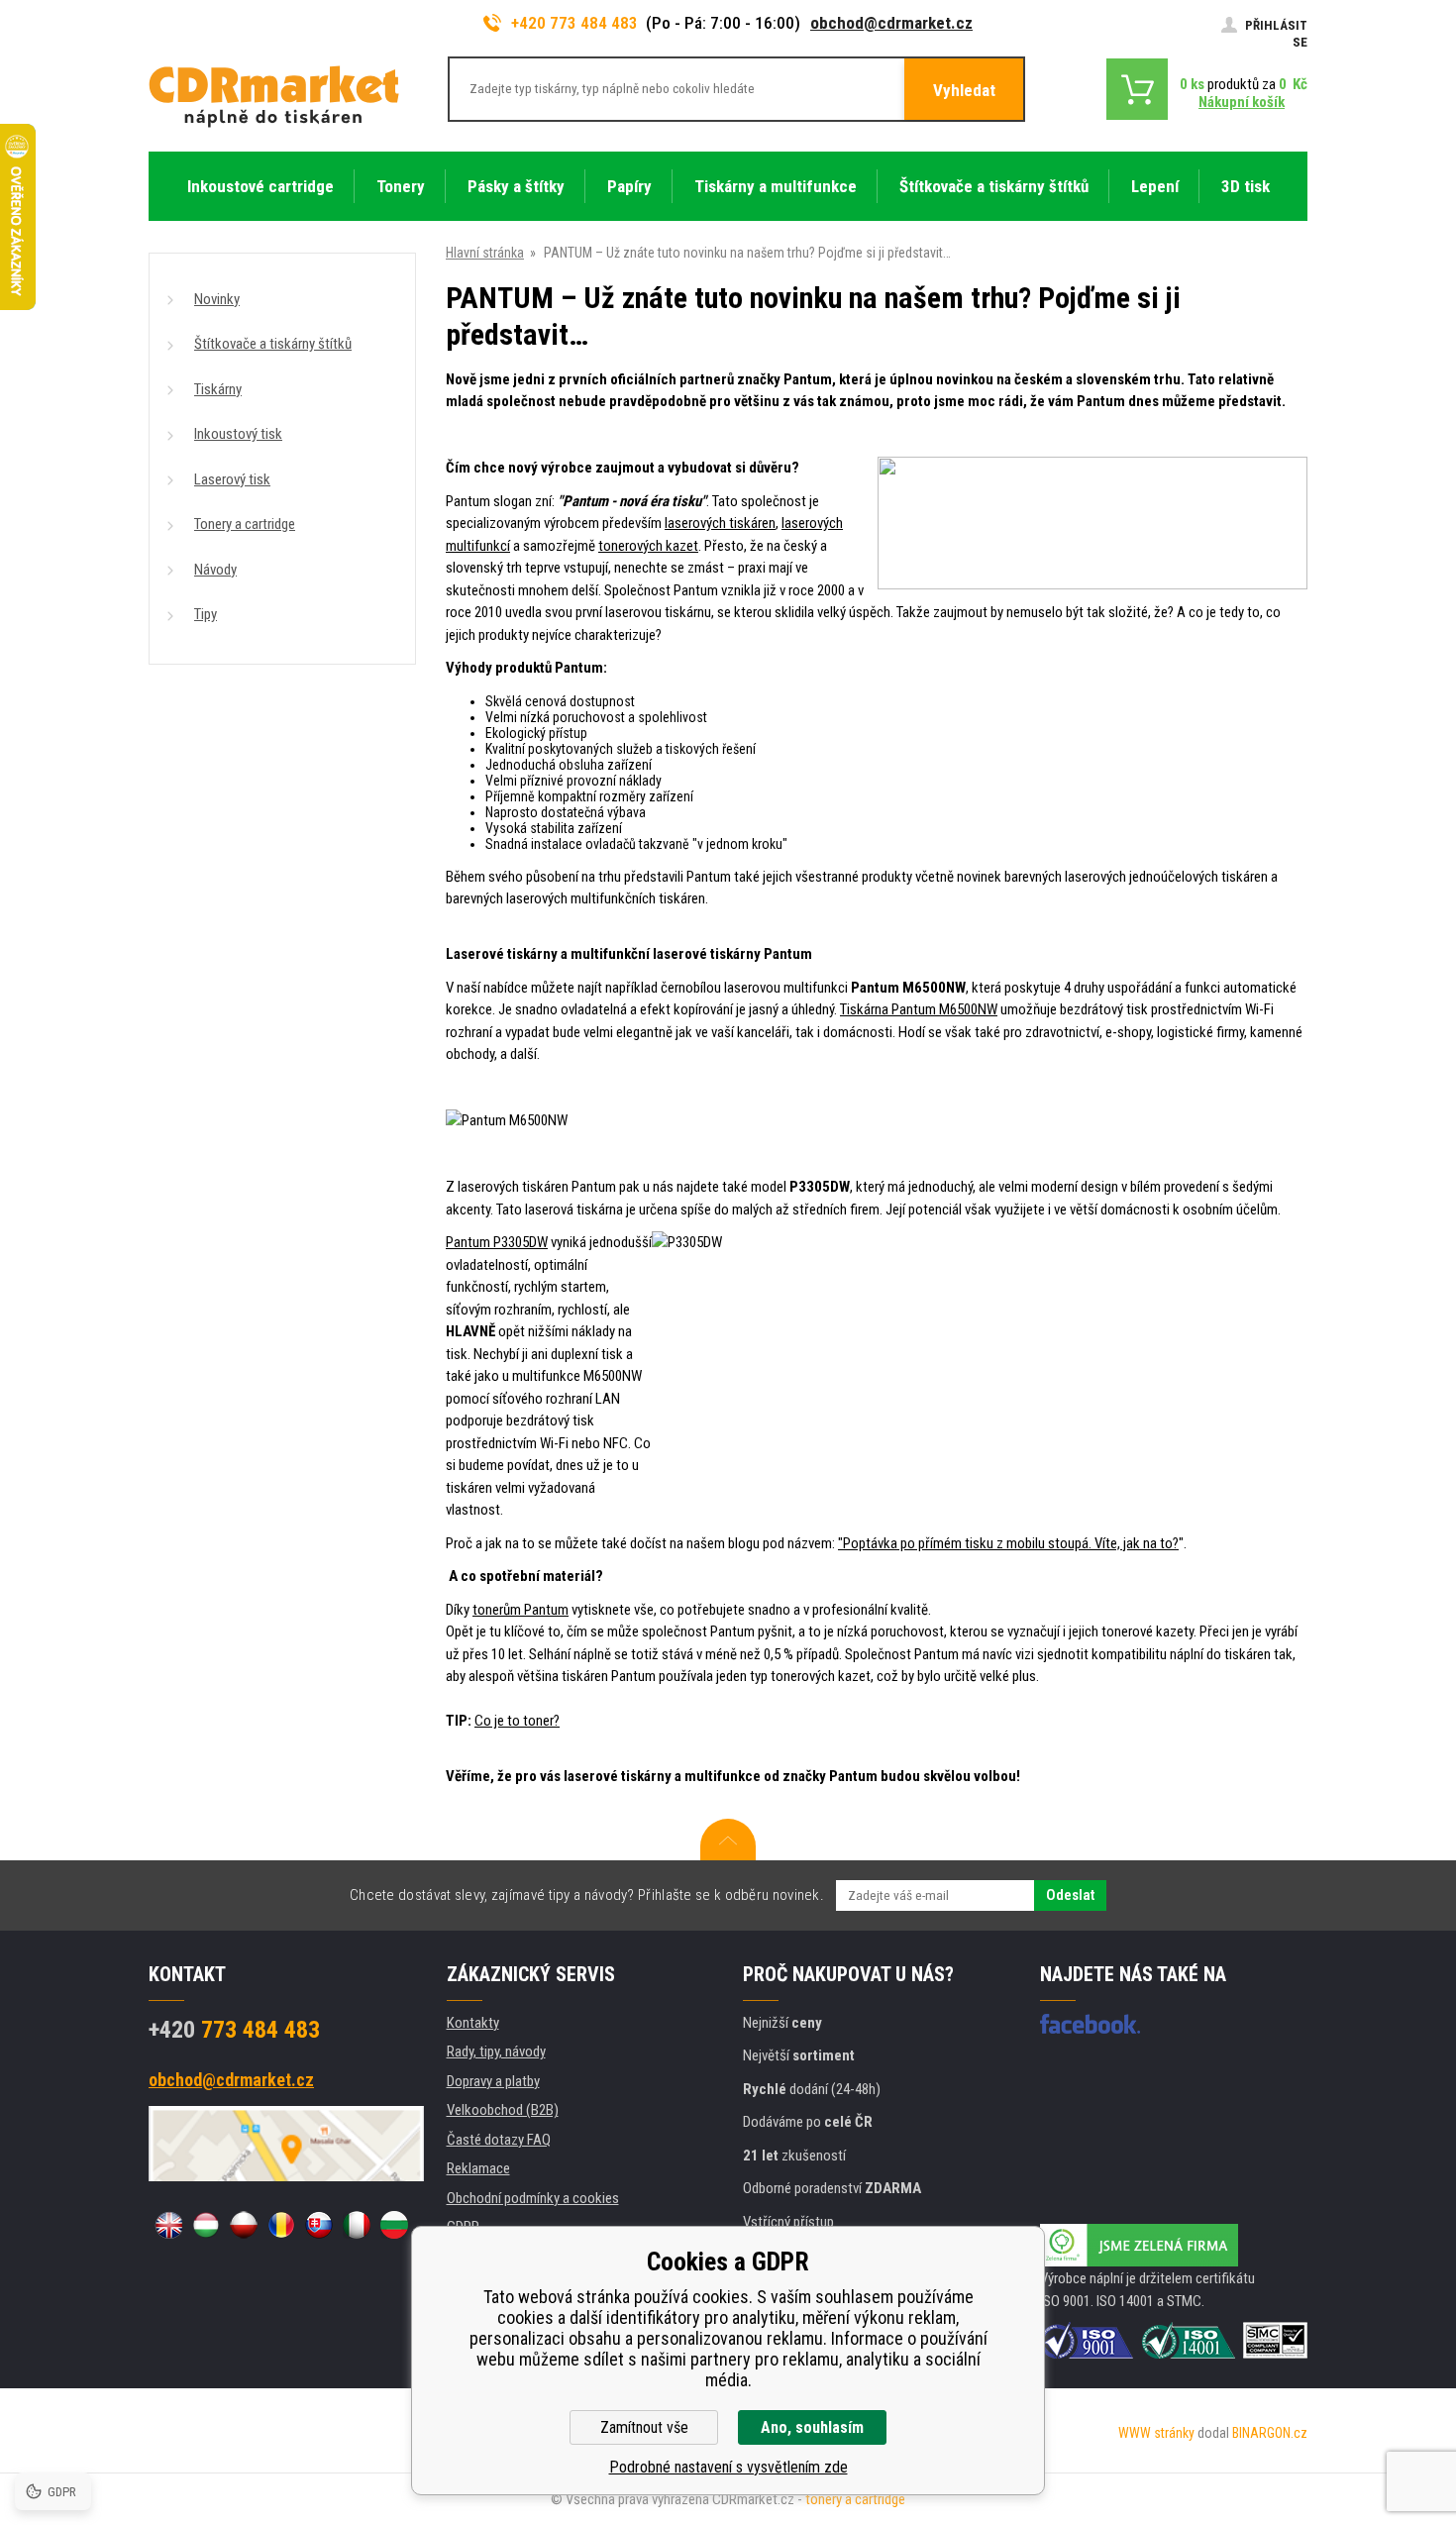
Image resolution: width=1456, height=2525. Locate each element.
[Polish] (244, 2225)
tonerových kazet (648, 546)
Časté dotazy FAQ (499, 2140)
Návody (215, 570)
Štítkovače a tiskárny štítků (273, 344)
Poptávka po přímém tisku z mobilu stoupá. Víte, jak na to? (1011, 1543)
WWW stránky (1156, 2433)
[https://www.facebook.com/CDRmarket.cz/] (1090, 2024)
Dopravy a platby (493, 2081)
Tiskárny (218, 389)
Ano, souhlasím (812, 2427)
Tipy (206, 614)
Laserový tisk (232, 479)
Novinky (217, 299)
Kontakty (473, 2023)
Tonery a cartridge (245, 524)
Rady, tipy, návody (496, 2052)
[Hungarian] (206, 2225)
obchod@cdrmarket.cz (891, 23)
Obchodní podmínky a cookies (533, 2198)
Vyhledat (964, 90)
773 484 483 (234, 2030)
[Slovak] (319, 2225)
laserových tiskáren (720, 523)
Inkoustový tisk (238, 434)
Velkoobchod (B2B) (503, 2110)
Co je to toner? (517, 1721)
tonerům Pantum (520, 1610)
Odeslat (1070, 1895)
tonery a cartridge (855, 2499)
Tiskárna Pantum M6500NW (919, 1009)
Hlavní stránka (485, 253)
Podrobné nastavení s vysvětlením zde (728, 2467)
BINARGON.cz (1270, 2433)
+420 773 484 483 (574, 23)
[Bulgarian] (394, 2225)
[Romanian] (281, 2225)
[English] (168, 2225)
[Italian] (357, 2225)
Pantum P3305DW (497, 1242)
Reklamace (478, 2168)
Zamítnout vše (644, 2427)
